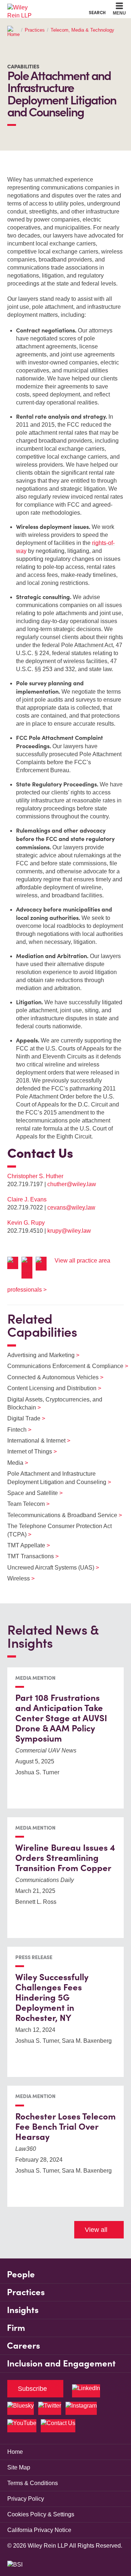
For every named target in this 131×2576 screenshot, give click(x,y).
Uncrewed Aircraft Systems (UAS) (49, 1568)
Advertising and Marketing (39, 1355)
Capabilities (23, 67)
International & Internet (34, 1441)
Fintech (15, 1430)
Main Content (43, 7)
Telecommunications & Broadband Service (60, 1515)
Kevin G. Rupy (26, 1223)
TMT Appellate (24, 1545)
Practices (35, 30)
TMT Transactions (28, 1556)
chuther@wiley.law (72, 1184)
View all (96, 2230)
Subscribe (32, 2389)
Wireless (16, 1578)
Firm (16, 2328)
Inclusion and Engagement (61, 2363)
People (21, 2274)
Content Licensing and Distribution (50, 1388)
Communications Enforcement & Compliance (63, 1366)
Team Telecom (24, 1504)
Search (97, 12)
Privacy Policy (26, 2499)
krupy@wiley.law (69, 1231)
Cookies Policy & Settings (41, 2514)
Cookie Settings (39, 7)
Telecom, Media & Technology (82, 30)
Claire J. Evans (27, 1199)
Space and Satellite (30, 1493)
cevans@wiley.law (71, 1207)
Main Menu (46, 7)
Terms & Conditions (33, 2483)
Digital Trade (22, 1418)
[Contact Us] (58, 2426)
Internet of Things (27, 1452)
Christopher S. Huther (35, 1176)
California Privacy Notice (39, 2530)
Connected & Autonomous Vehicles (51, 1377)
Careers (23, 2346)
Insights (23, 2310)
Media (13, 1463)
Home (15, 2452)
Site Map (19, 2467)
